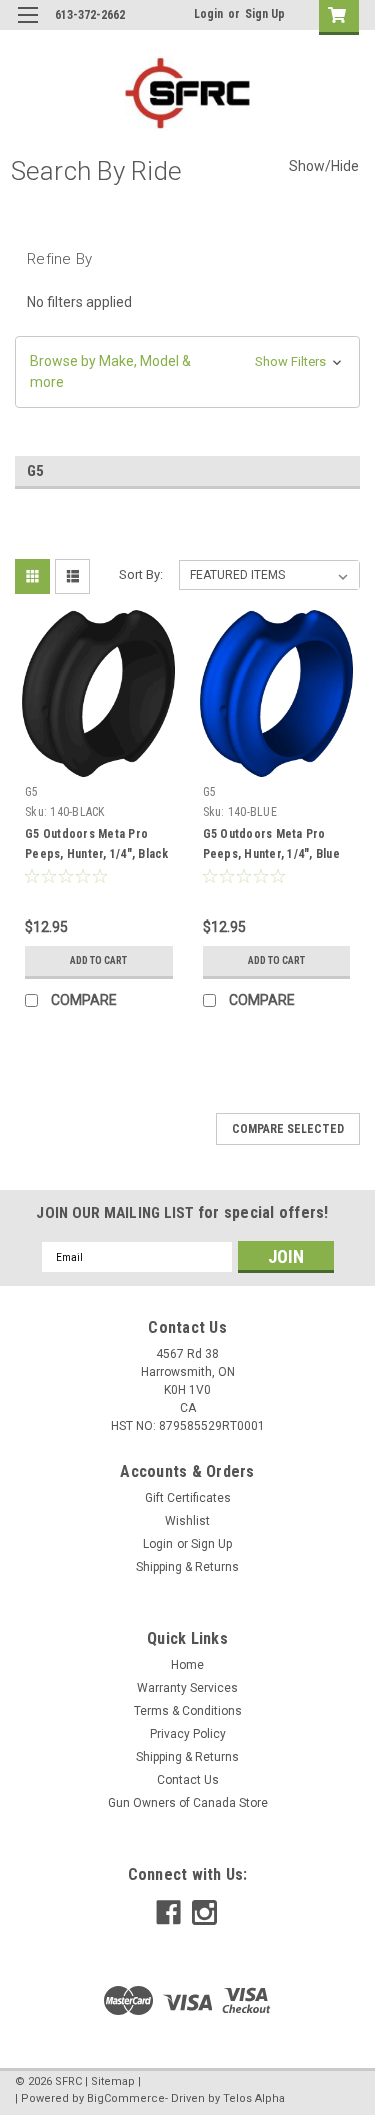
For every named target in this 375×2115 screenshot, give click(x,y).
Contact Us (188, 1780)
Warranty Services (187, 1688)
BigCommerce (126, 2098)
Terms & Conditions (188, 1711)
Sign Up (265, 14)
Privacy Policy (188, 1734)
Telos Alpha (254, 2098)
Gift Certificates (188, 1498)
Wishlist (187, 1521)
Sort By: (141, 574)
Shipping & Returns (187, 1567)
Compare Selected (288, 1129)
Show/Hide (324, 166)
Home (187, 1665)
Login (208, 14)
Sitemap (113, 2081)
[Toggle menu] (27, 27)
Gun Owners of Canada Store (188, 1803)
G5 (32, 792)
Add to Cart (98, 960)
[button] (187, 372)
